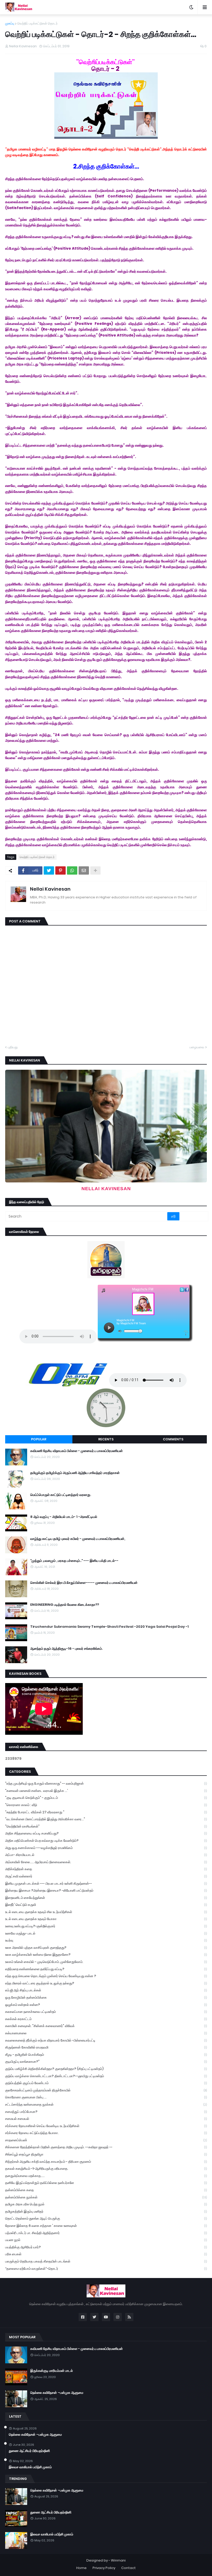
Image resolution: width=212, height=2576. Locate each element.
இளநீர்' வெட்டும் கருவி (106, 1905)
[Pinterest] (60, 870)
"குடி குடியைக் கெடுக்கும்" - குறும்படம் (106, 1798)
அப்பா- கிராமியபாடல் (106, 1855)
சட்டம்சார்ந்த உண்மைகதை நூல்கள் (106, 2104)
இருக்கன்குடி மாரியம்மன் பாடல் (52, 2371)
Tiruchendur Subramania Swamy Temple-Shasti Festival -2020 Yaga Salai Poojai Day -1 (109, 1627)
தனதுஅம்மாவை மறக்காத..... (106, 2176)
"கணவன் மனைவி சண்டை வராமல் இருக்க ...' (106, 1791)
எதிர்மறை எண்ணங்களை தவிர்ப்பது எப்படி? (106, 1969)
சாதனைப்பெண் (106, 2140)
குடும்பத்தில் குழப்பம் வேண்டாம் (106, 2083)
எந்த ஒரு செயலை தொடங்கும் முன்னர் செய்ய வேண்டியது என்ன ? (106, 1976)
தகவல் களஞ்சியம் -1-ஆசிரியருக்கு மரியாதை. (106, 2169)
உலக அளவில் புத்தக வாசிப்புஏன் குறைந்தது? (106, 1948)
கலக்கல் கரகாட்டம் (106, 2019)
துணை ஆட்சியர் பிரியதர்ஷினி (29, 2451)
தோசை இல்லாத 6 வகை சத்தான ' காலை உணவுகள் (106, 2226)
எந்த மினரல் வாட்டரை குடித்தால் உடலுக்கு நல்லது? (106, 1983)
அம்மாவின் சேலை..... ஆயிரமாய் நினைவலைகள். (106, 1862)
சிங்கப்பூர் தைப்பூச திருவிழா (106, 2154)
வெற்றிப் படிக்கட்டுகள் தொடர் (37, 23)
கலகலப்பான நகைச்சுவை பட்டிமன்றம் (106, 2012)
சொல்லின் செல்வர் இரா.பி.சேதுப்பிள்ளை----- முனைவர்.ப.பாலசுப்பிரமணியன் (84, 1583)
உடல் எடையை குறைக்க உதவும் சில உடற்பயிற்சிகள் (106, 1912)
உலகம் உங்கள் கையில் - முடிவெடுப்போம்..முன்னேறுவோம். (106, 1962)
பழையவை (197, 1047)
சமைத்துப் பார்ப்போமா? (106, 2112)
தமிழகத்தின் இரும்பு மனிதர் (106, 2211)
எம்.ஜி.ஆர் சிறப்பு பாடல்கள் (106, 1990)
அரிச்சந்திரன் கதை (106, 1869)
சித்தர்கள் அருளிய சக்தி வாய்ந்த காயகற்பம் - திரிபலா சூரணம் (106, 2162)
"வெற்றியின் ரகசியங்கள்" (106, 1826)
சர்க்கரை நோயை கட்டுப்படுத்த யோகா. (106, 2133)
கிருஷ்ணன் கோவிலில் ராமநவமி (106, 2047)
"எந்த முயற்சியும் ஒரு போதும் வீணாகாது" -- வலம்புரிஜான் (106, 1783)
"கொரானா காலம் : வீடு (106, 1805)
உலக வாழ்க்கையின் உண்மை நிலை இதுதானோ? (106, 1955)
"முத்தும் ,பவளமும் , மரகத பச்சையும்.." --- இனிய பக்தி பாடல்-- (74, 1561)
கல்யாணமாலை (106, 2033)
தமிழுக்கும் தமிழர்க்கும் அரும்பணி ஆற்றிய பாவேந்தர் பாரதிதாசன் (75, 1473)
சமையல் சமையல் (106, 2119)
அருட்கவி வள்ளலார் (106, 1876)
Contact (128, 2568)
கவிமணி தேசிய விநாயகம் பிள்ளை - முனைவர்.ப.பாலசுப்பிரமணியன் (77, 1451)
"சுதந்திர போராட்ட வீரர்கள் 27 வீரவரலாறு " (106, 1812)
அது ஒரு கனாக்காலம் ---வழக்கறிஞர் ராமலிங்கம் (106, 1848)
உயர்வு (106, 1940)
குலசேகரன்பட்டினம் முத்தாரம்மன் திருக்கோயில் (106, 2090)
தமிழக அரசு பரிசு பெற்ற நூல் (106, 2204)
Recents (106, 1439)
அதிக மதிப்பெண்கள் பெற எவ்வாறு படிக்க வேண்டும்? (106, 1841)
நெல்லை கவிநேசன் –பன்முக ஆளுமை (57, 2393)
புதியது (13, 1047)
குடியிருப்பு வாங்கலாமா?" (106, 2062)
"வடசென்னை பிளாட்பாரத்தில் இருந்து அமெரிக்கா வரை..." (106, 1819)
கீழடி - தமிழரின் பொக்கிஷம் (106, 2055)
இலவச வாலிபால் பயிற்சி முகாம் (30, 2467)
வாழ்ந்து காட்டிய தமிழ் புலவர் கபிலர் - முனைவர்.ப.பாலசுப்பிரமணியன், (78, 1539)
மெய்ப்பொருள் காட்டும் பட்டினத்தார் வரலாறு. (61, 1495)
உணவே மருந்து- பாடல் (106, 1933)
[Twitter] (49, 870)
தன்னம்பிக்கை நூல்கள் (106, 2197)
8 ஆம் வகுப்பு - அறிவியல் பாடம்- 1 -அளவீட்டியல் (64, 1517)
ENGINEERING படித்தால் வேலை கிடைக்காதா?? (65, 1605)
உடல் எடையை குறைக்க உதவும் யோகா (106, 1919)
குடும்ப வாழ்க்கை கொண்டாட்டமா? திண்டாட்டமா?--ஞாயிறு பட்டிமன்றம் (106, 2076)
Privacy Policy (104, 2568)
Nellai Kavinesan (50, 889)
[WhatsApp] (72, 870)
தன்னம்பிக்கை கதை (106, 2190)
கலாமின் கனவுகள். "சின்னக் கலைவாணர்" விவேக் (106, 2026)
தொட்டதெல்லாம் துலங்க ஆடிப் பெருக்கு (106, 2218)
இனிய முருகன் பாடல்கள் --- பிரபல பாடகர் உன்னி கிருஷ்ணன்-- (106, 1883)
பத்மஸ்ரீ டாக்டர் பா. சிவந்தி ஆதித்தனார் (106, 2233)
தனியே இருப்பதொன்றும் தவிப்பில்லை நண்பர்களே (106, 2183)
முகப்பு (10, 23)
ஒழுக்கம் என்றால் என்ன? (106, 2005)
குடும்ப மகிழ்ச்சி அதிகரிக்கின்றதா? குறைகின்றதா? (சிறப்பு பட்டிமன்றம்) (106, 2069)
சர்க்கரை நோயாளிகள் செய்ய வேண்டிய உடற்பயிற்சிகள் (106, 2126)
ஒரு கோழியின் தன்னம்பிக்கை (106, 1997)
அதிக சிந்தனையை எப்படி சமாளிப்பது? (106, 1833)
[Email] (84, 870)
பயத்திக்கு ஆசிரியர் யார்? (106, 2247)
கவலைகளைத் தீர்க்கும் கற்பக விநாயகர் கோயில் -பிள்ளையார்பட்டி (106, 2040)
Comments (173, 1439)
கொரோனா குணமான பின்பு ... (106, 2097)
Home (81, 2568)
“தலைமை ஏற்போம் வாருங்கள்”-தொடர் (106, 2269)
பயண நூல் (106, 2240)
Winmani (118, 2560)
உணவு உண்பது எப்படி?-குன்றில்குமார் (106, 1926)
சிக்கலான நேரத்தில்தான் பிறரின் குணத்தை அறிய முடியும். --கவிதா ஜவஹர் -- (106, 2147)
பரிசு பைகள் (106, 2254)
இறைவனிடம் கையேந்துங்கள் (106, 1898)
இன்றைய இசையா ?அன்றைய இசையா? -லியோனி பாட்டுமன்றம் (106, 1890)
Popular (39, 1439)
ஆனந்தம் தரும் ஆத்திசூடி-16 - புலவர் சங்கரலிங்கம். (66, 1649)
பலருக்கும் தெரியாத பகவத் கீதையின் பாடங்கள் (106, 2261)
